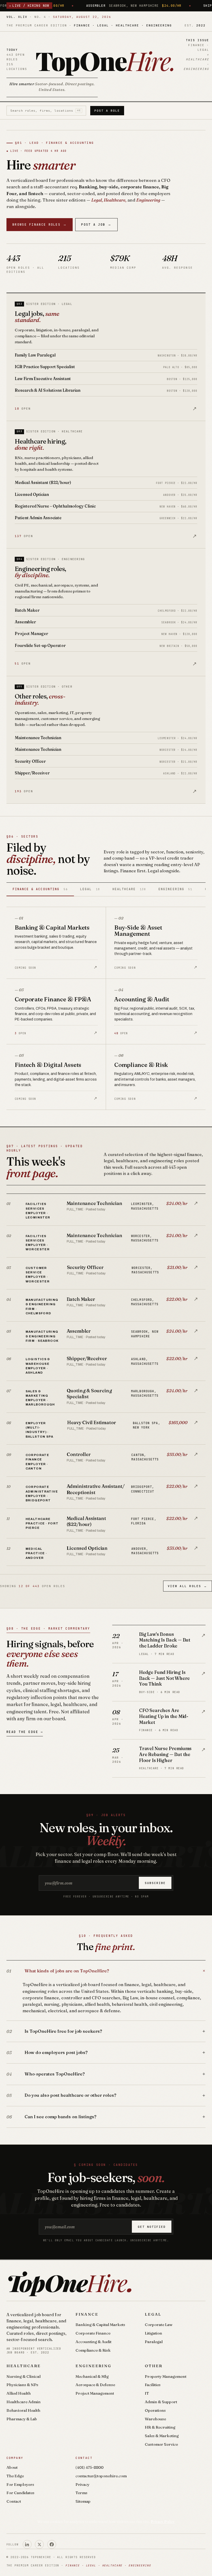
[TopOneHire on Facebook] (52, 2544)
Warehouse (155, 2419)
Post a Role (107, 111)
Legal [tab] (90, 889)
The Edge (15, 2476)
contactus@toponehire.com (101, 2476)
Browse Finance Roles (40, 224)
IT (147, 2393)
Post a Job (96, 224)
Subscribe (155, 1883)
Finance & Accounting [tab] (40, 889)
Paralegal (154, 2342)
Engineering (93, 2366)
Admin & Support (161, 2402)
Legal (153, 2314)
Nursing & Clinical (24, 2376)
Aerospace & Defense (95, 2385)
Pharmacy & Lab (22, 2419)
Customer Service (161, 2444)
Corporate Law (159, 2325)
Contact (14, 2501)
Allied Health (19, 2393)
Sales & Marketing (162, 2436)
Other (154, 2366)
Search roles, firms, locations (46, 111)
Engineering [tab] (175, 889)
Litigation (153, 2333)
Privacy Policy (163, 2522)
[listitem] (106, 1210)
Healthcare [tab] (129, 889)
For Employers (20, 2484)
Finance (87, 2314)
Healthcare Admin (24, 2402)
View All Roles (187, 1586)
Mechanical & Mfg (92, 2376)
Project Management (95, 2393)
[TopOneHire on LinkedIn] (27, 2544)
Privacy (82, 2484)
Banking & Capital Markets (100, 2325)
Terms (81, 2493)
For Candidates (20, 2493)
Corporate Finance (93, 2333)
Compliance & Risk (93, 2350)
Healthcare (24, 2366)
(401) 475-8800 (89, 2467)
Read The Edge (25, 1732)
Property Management (166, 2376)
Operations (155, 2410)
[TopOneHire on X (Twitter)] (39, 2544)
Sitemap (83, 2501)
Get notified (152, 2227)
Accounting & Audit (93, 2342)
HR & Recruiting (160, 2427)
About (12, 2467)
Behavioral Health (23, 2410)
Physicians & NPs (22, 2385)
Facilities (153, 2385)
